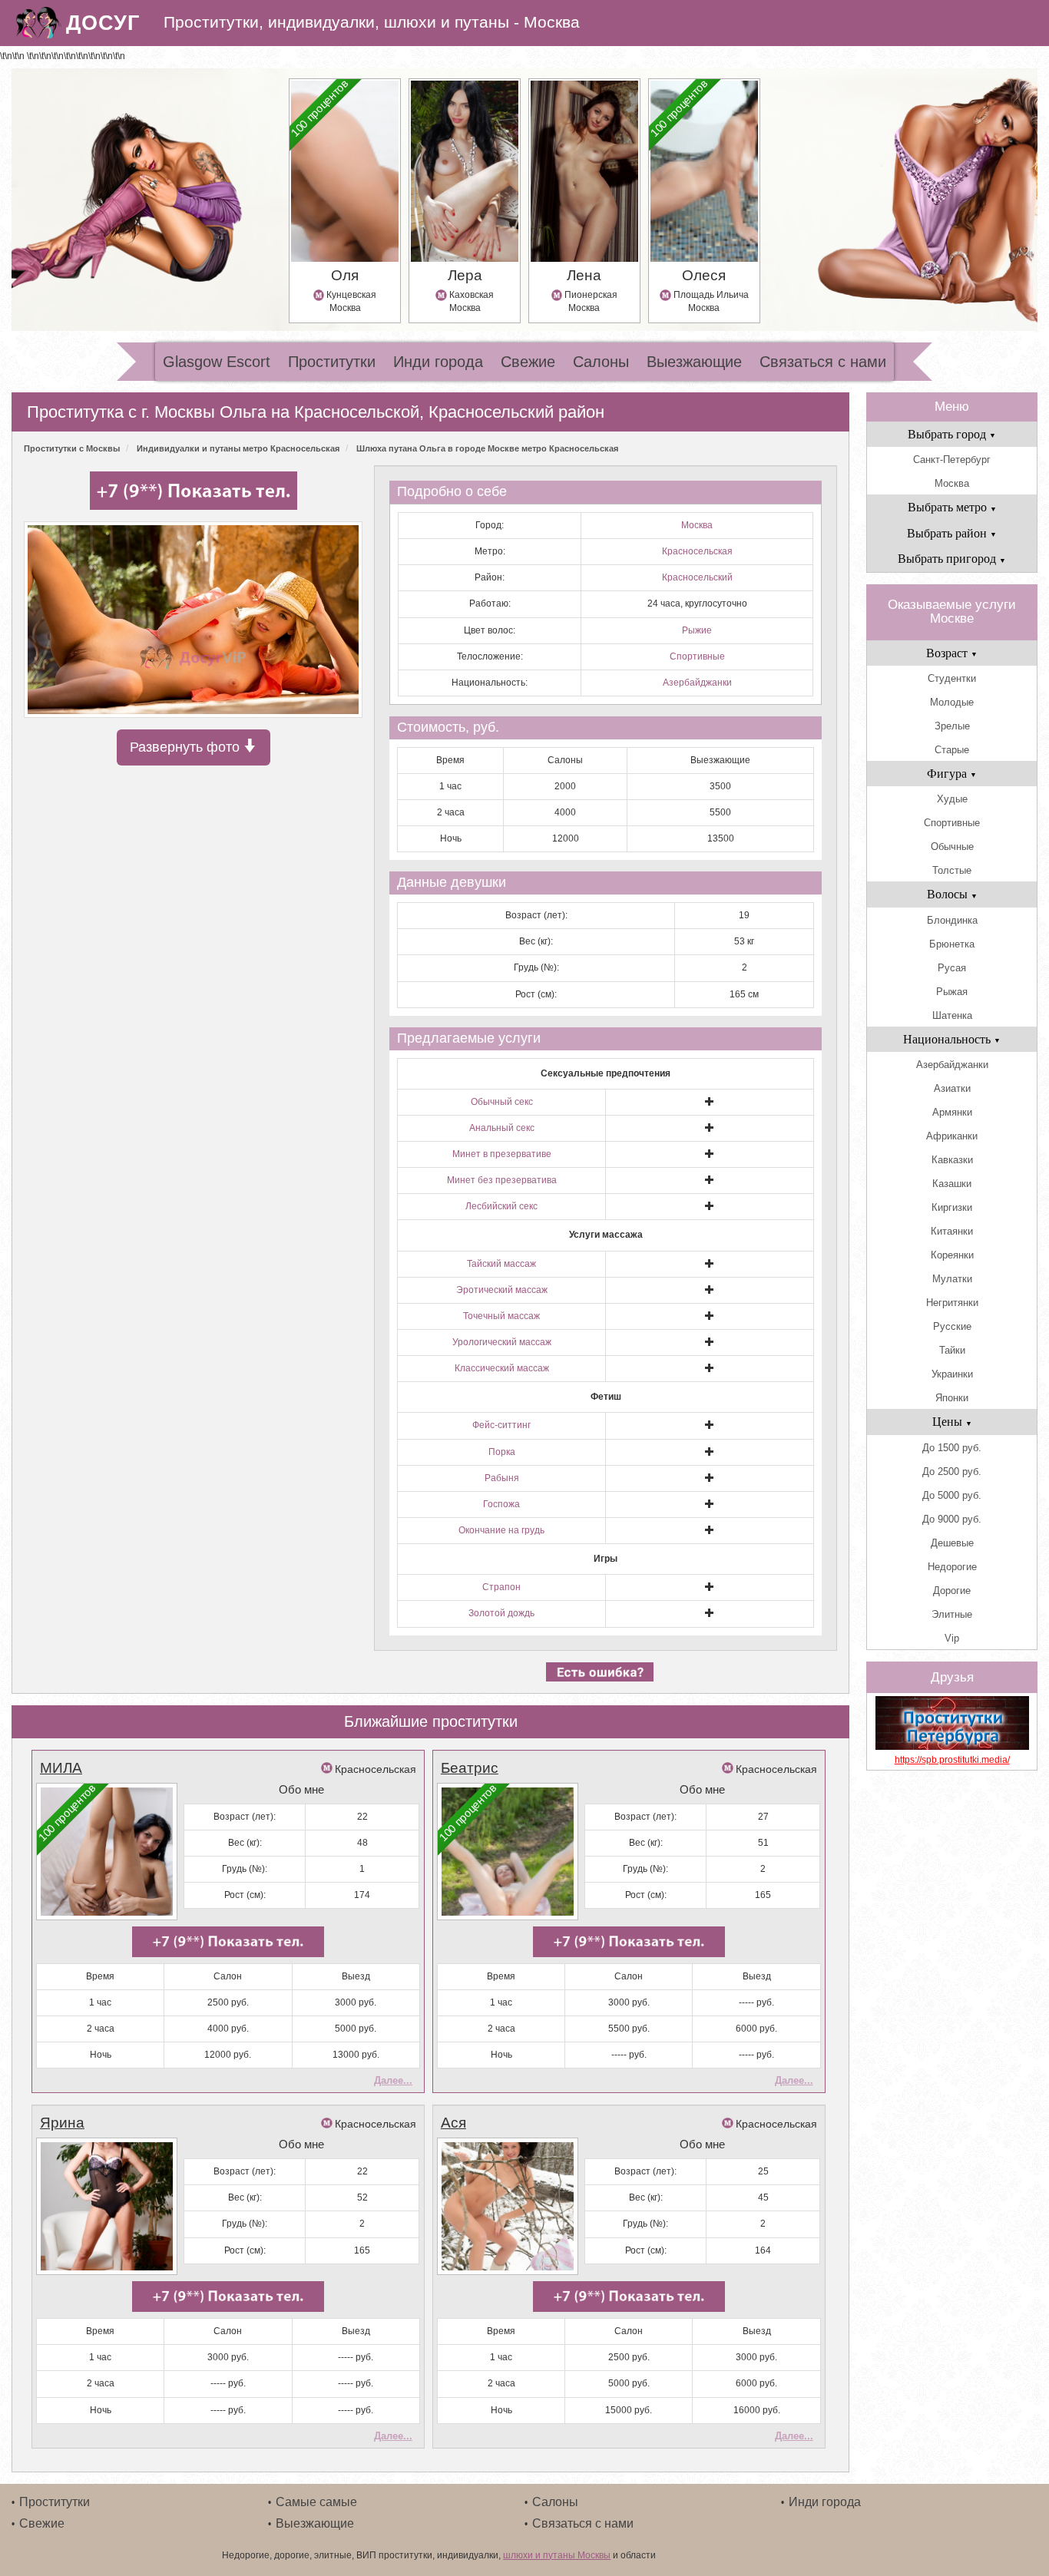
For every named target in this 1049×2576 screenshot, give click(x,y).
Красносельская (697, 551)
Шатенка (952, 1015)
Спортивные (697, 656)
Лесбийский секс (501, 1206)
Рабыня (502, 1478)
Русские (952, 1326)
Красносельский (697, 577)
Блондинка (952, 920)
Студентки (952, 678)
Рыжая (952, 992)
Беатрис (470, 1768)
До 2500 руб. (952, 1472)
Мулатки (952, 1279)
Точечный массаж (501, 1316)
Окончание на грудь (501, 1530)
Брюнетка (952, 944)
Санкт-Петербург (952, 460)
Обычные (952, 847)
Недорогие (952, 1567)
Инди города (438, 362)
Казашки (952, 1184)
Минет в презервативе (502, 1154)
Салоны (601, 362)
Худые (952, 799)
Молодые (952, 702)
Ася (453, 2123)
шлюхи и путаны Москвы (557, 2555)
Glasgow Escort (217, 362)
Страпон (501, 1587)
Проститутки (332, 362)
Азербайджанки (697, 683)
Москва (697, 525)
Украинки (952, 1374)
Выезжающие (694, 362)
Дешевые (952, 1543)
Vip (952, 1638)
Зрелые (952, 726)
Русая (952, 968)
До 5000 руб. (952, 1495)
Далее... (393, 2080)
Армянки (952, 1112)
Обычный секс (502, 1102)
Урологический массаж (502, 1342)
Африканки (952, 1136)
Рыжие (697, 630)
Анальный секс (502, 1128)
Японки (952, 1398)
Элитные (952, 1614)
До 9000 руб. (952, 1519)
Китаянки (952, 1231)
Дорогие (952, 1591)
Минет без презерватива (502, 1180)
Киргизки (952, 1207)
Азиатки (952, 1088)
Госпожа (501, 1504)
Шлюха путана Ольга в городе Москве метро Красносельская (487, 448)
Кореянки (952, 1255)
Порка (502, 1452)
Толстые (952, 870)
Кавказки (952, 1160)
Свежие (528, 362)
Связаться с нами (823, 362)
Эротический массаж (502, 1290)
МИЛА (61, 1768)
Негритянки (952, 1303)
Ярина (62, 2123)
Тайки (952, 1350)
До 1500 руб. (952, 1448)
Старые (952, 750)
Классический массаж (502, 1368)
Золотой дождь (501, 1613)
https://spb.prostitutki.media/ (952, 1760)
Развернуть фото (187, 747)
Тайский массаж (501, 1264)
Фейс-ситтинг (501, 1425)
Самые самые (316, 2502)
